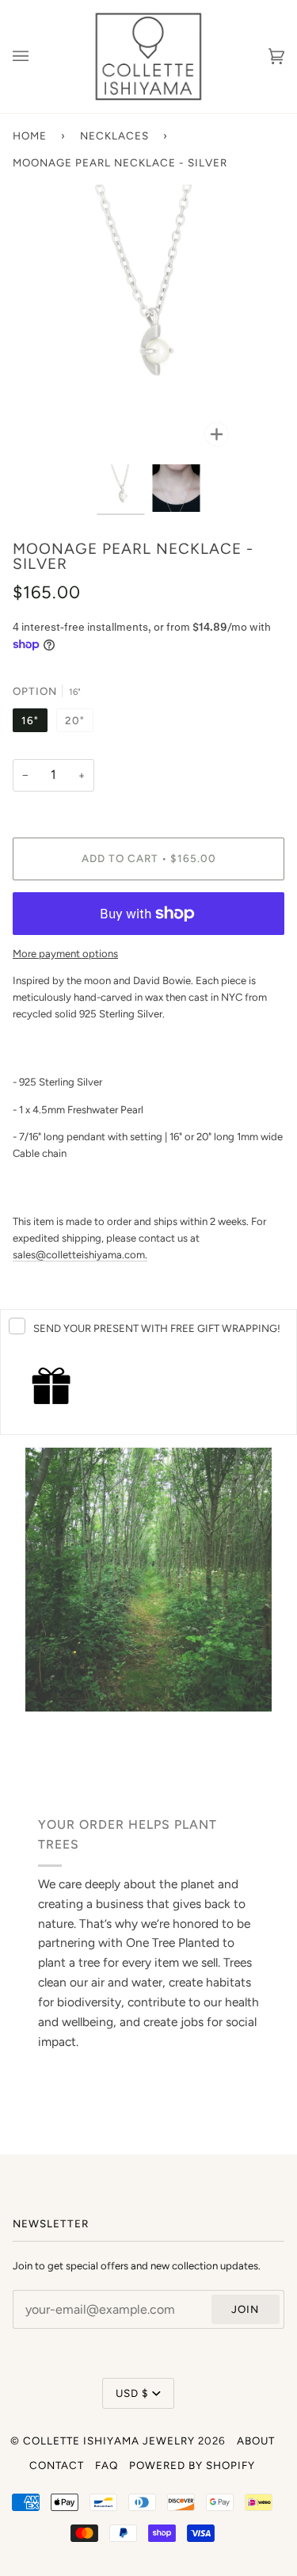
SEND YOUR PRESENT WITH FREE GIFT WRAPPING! (157, 1328)
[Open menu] (36, 57)
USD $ (132, 2393)
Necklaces (114, 135)
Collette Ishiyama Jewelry (109, 2441)
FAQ (107, 2465)
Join (245, 2309)
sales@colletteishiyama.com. (80, 1255)
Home (30, 135)
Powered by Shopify (192, 2465)
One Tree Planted (173, 1943)
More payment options (65, 954)
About (256, 2441)
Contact (57, 2465)
